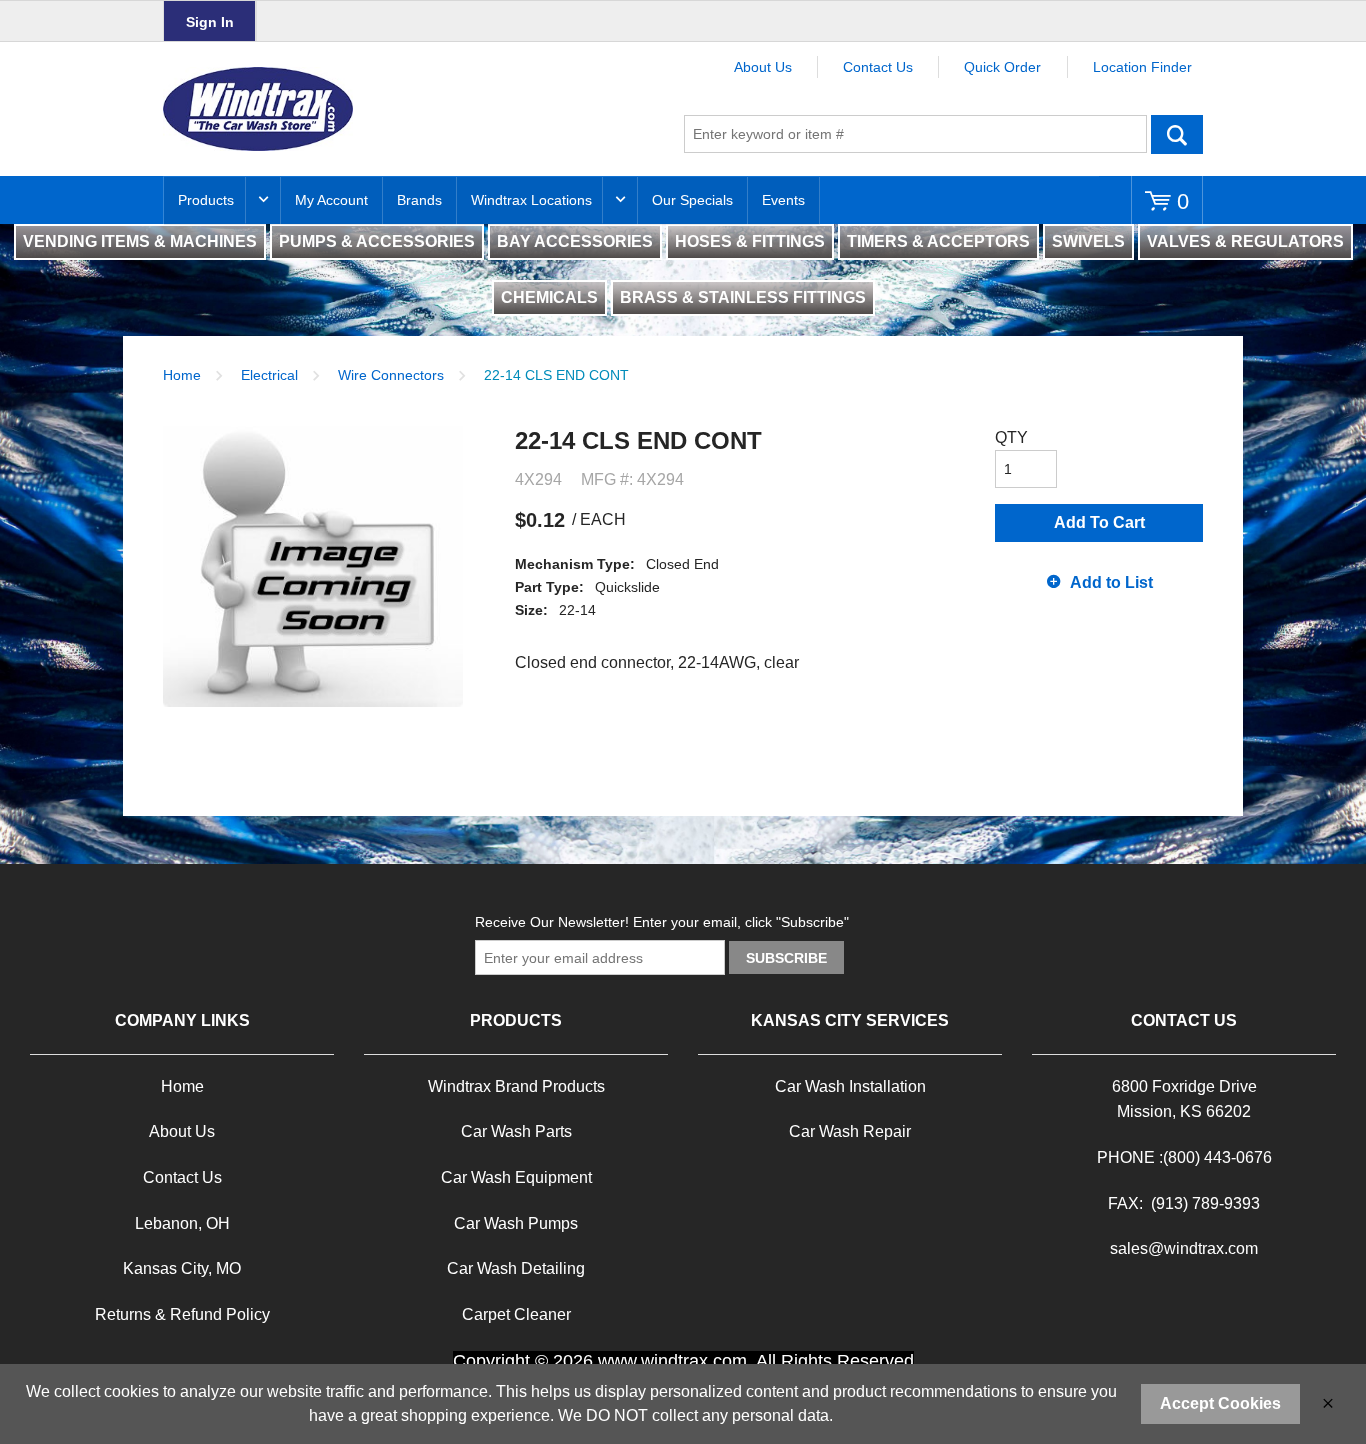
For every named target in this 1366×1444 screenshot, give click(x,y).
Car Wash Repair (850, 1131)
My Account (331, 200)
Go (1177, 134)
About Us (763, 67)
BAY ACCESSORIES (575, 241)
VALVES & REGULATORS (1245, 241)
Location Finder (1142, 67)
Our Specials (692, 200)
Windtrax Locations (531, 200)
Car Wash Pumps (516, 1223)
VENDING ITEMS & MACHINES (140, 241)
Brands (419, 200)
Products (206, 200)
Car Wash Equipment (516, 1177)
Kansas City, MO (182, 1268)
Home (182, 375)
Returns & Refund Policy (182, 1314)
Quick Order (1002, 67)
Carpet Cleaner (516, 1314)
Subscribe (786, 958)
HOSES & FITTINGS (750, 241)
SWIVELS (1088, 241)
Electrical (269, 375)
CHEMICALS (549, 297)
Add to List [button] (1111, 582)
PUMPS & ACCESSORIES (377, 241)
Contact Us (878, 67)
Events (783, 200)
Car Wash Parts (516, 1131)
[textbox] (915, 134)
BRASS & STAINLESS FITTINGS (743, 297)
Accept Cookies (1220, 1403)
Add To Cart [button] (1099, 522)
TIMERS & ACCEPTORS (938, 241)
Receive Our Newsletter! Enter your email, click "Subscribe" (662, 922)
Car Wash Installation (850, 1086)
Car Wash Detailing (516, 1268)
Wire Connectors (391, 375)
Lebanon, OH (182, 1223)
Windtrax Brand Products (516, 1086)
